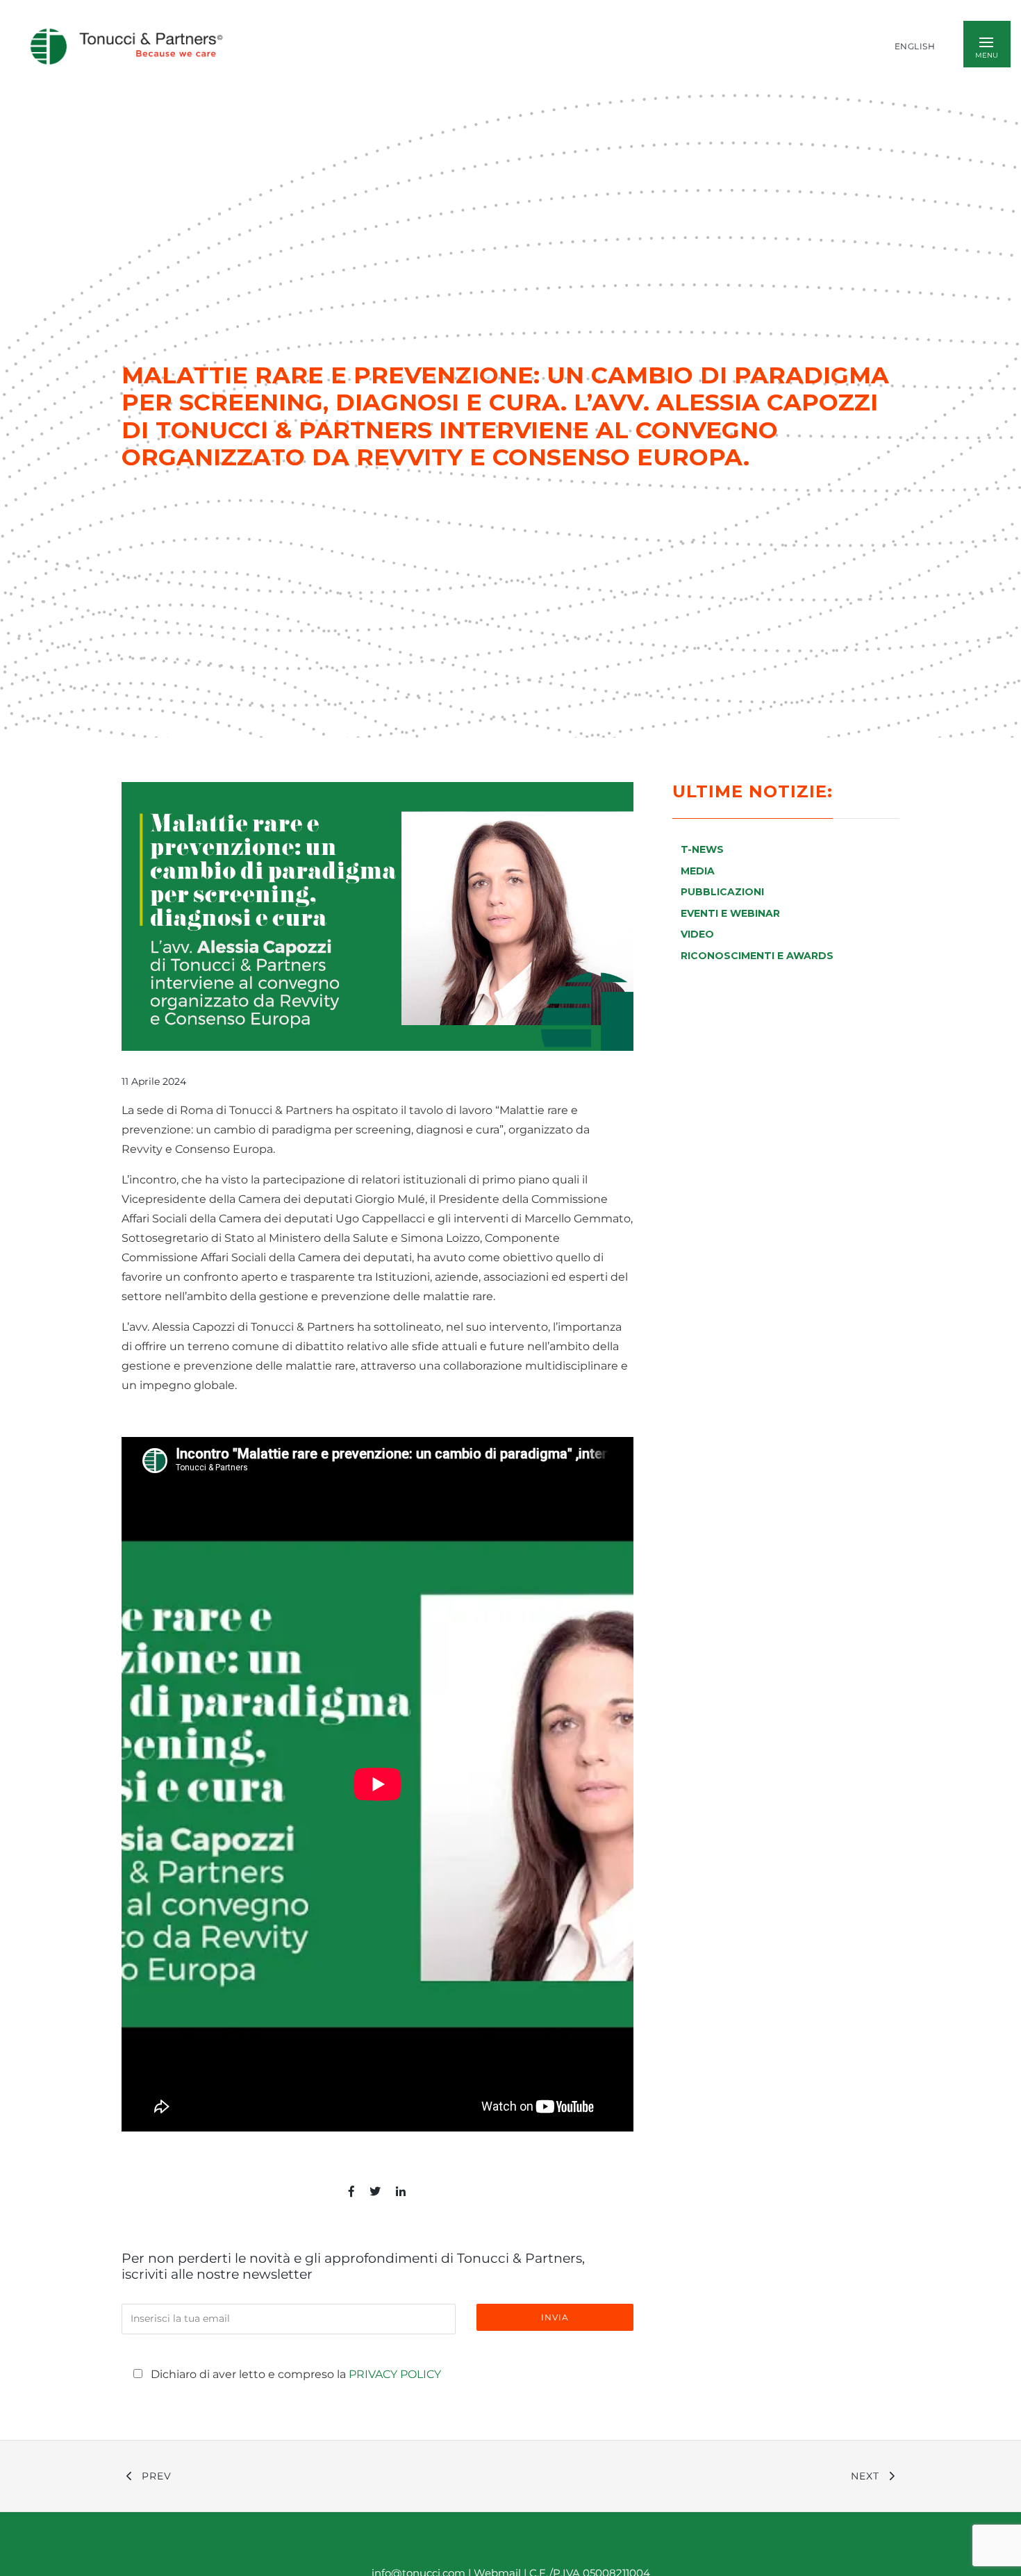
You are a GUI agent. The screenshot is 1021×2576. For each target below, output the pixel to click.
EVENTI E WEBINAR (730, 913)
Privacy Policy (395, 2374)
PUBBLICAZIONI (722, 892)
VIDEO (697, 934)
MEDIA (698, 871)
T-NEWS (702, 849)
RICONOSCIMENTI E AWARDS (757, 956)
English (915, 47)
